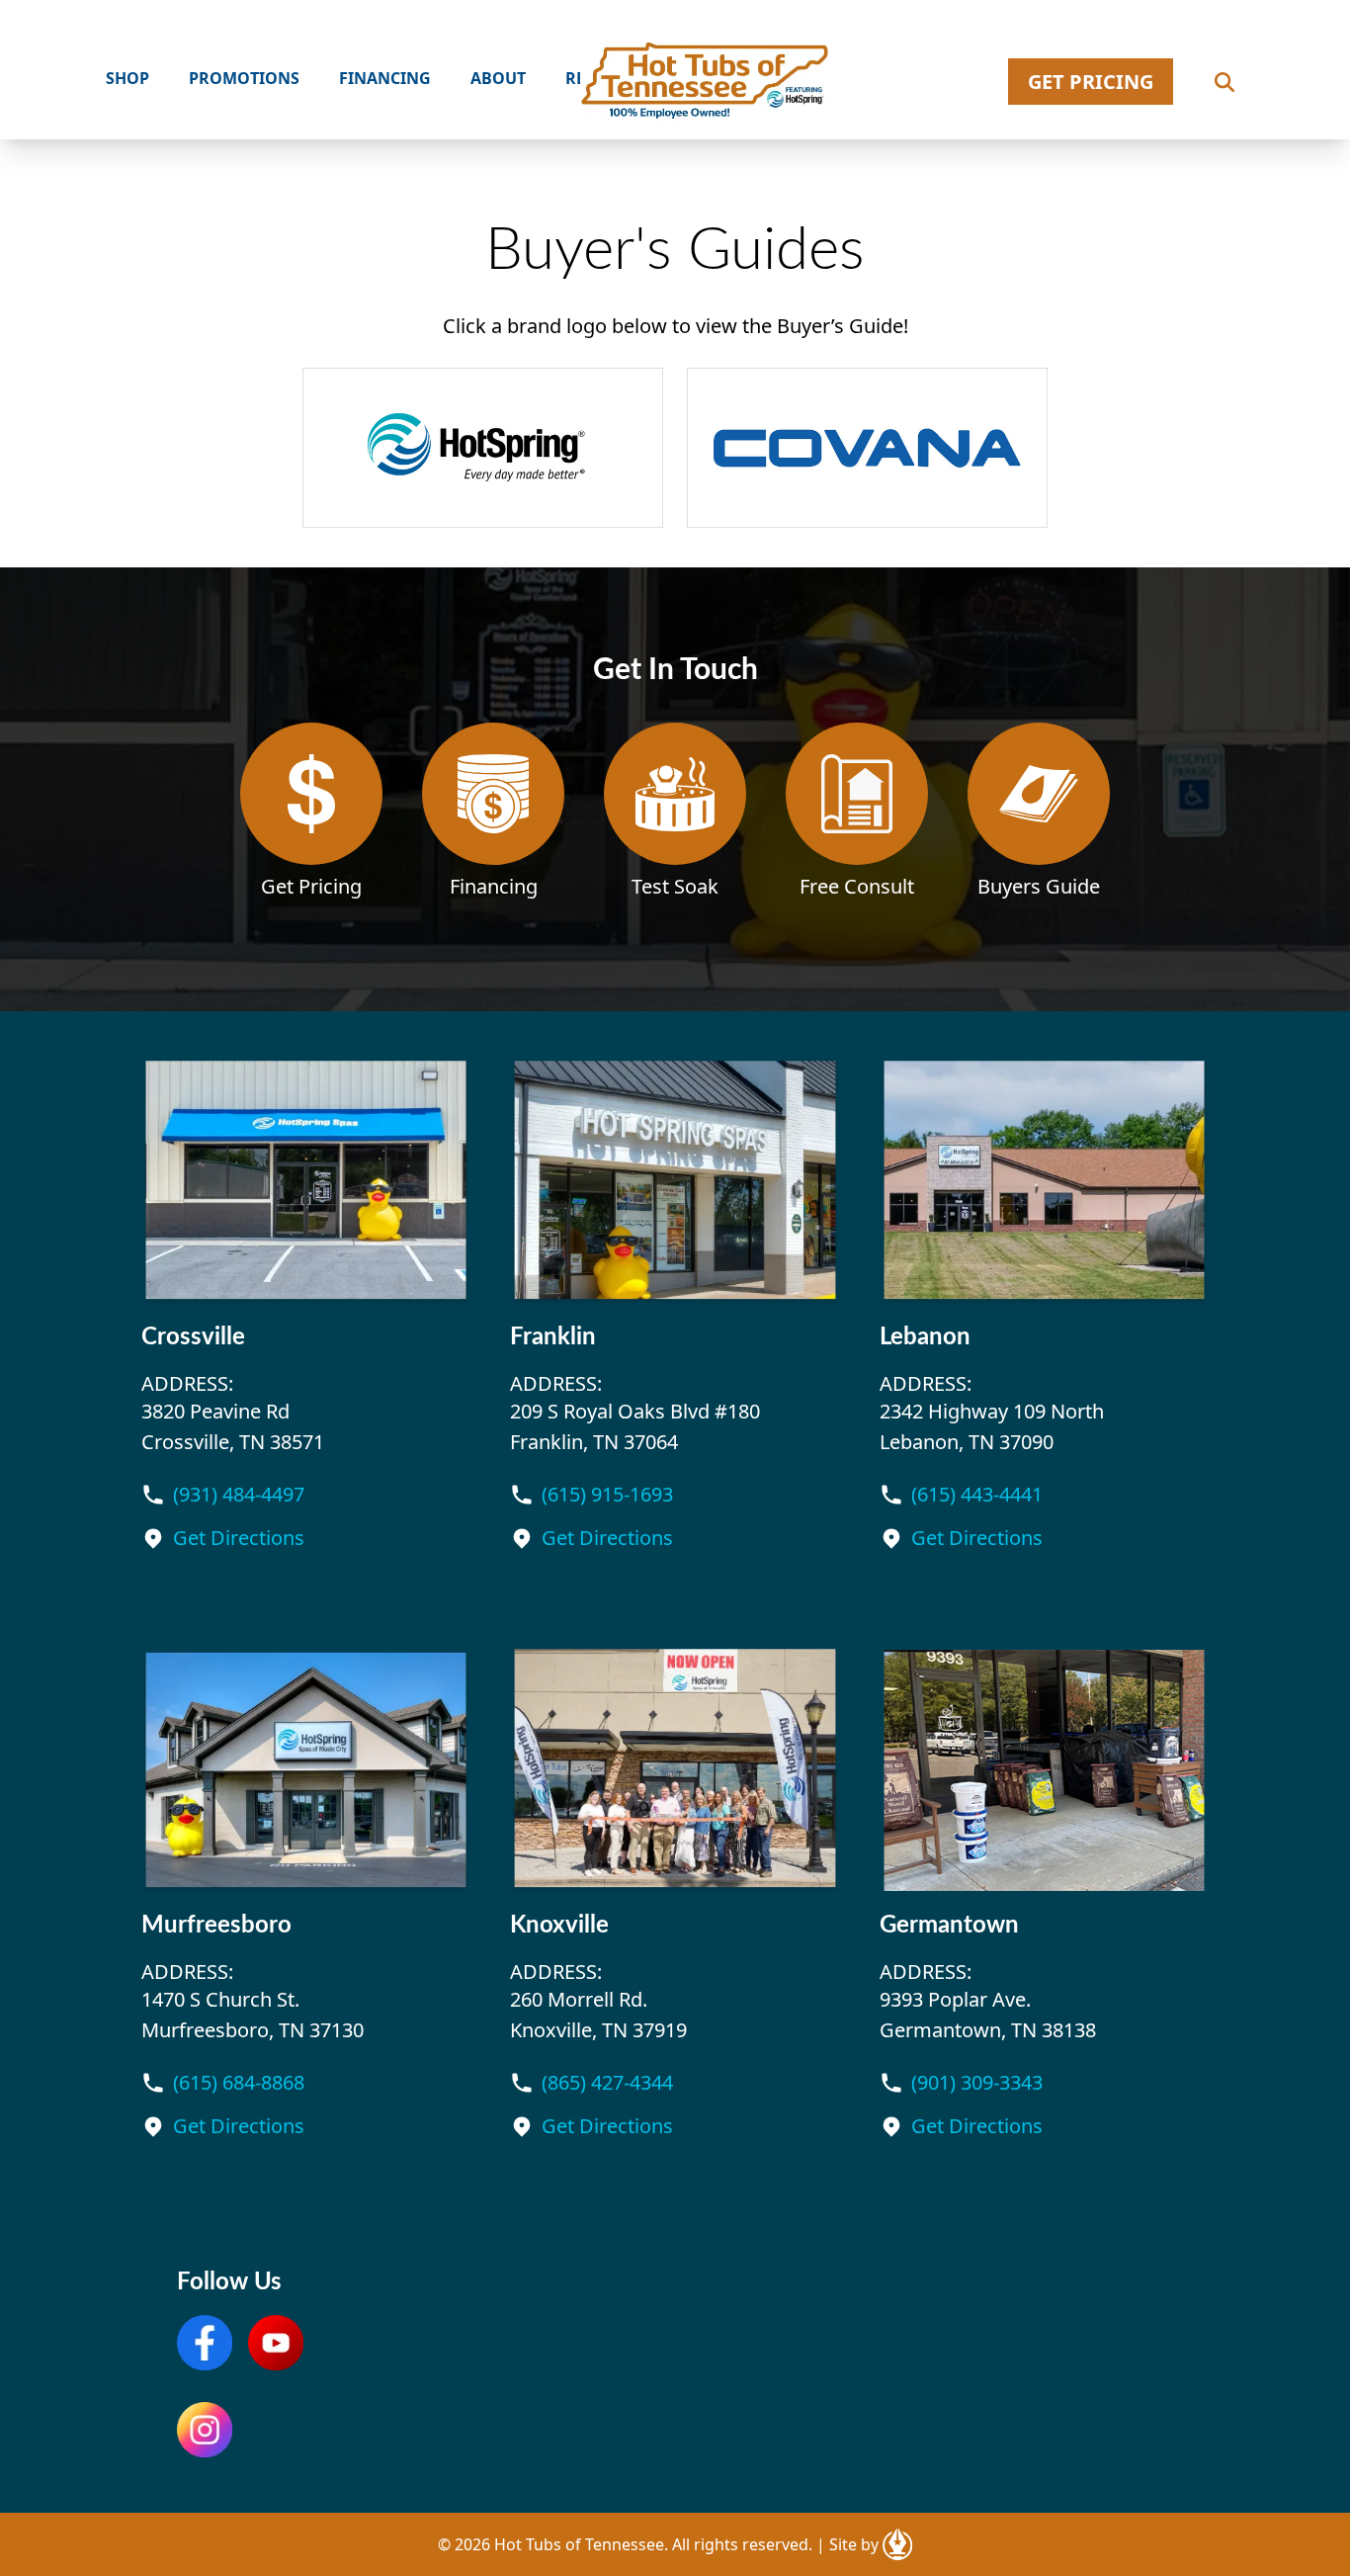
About (498, 78)
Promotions (244, 78)
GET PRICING (1091, 82)
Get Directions (239, 1538)
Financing (385, 78)
